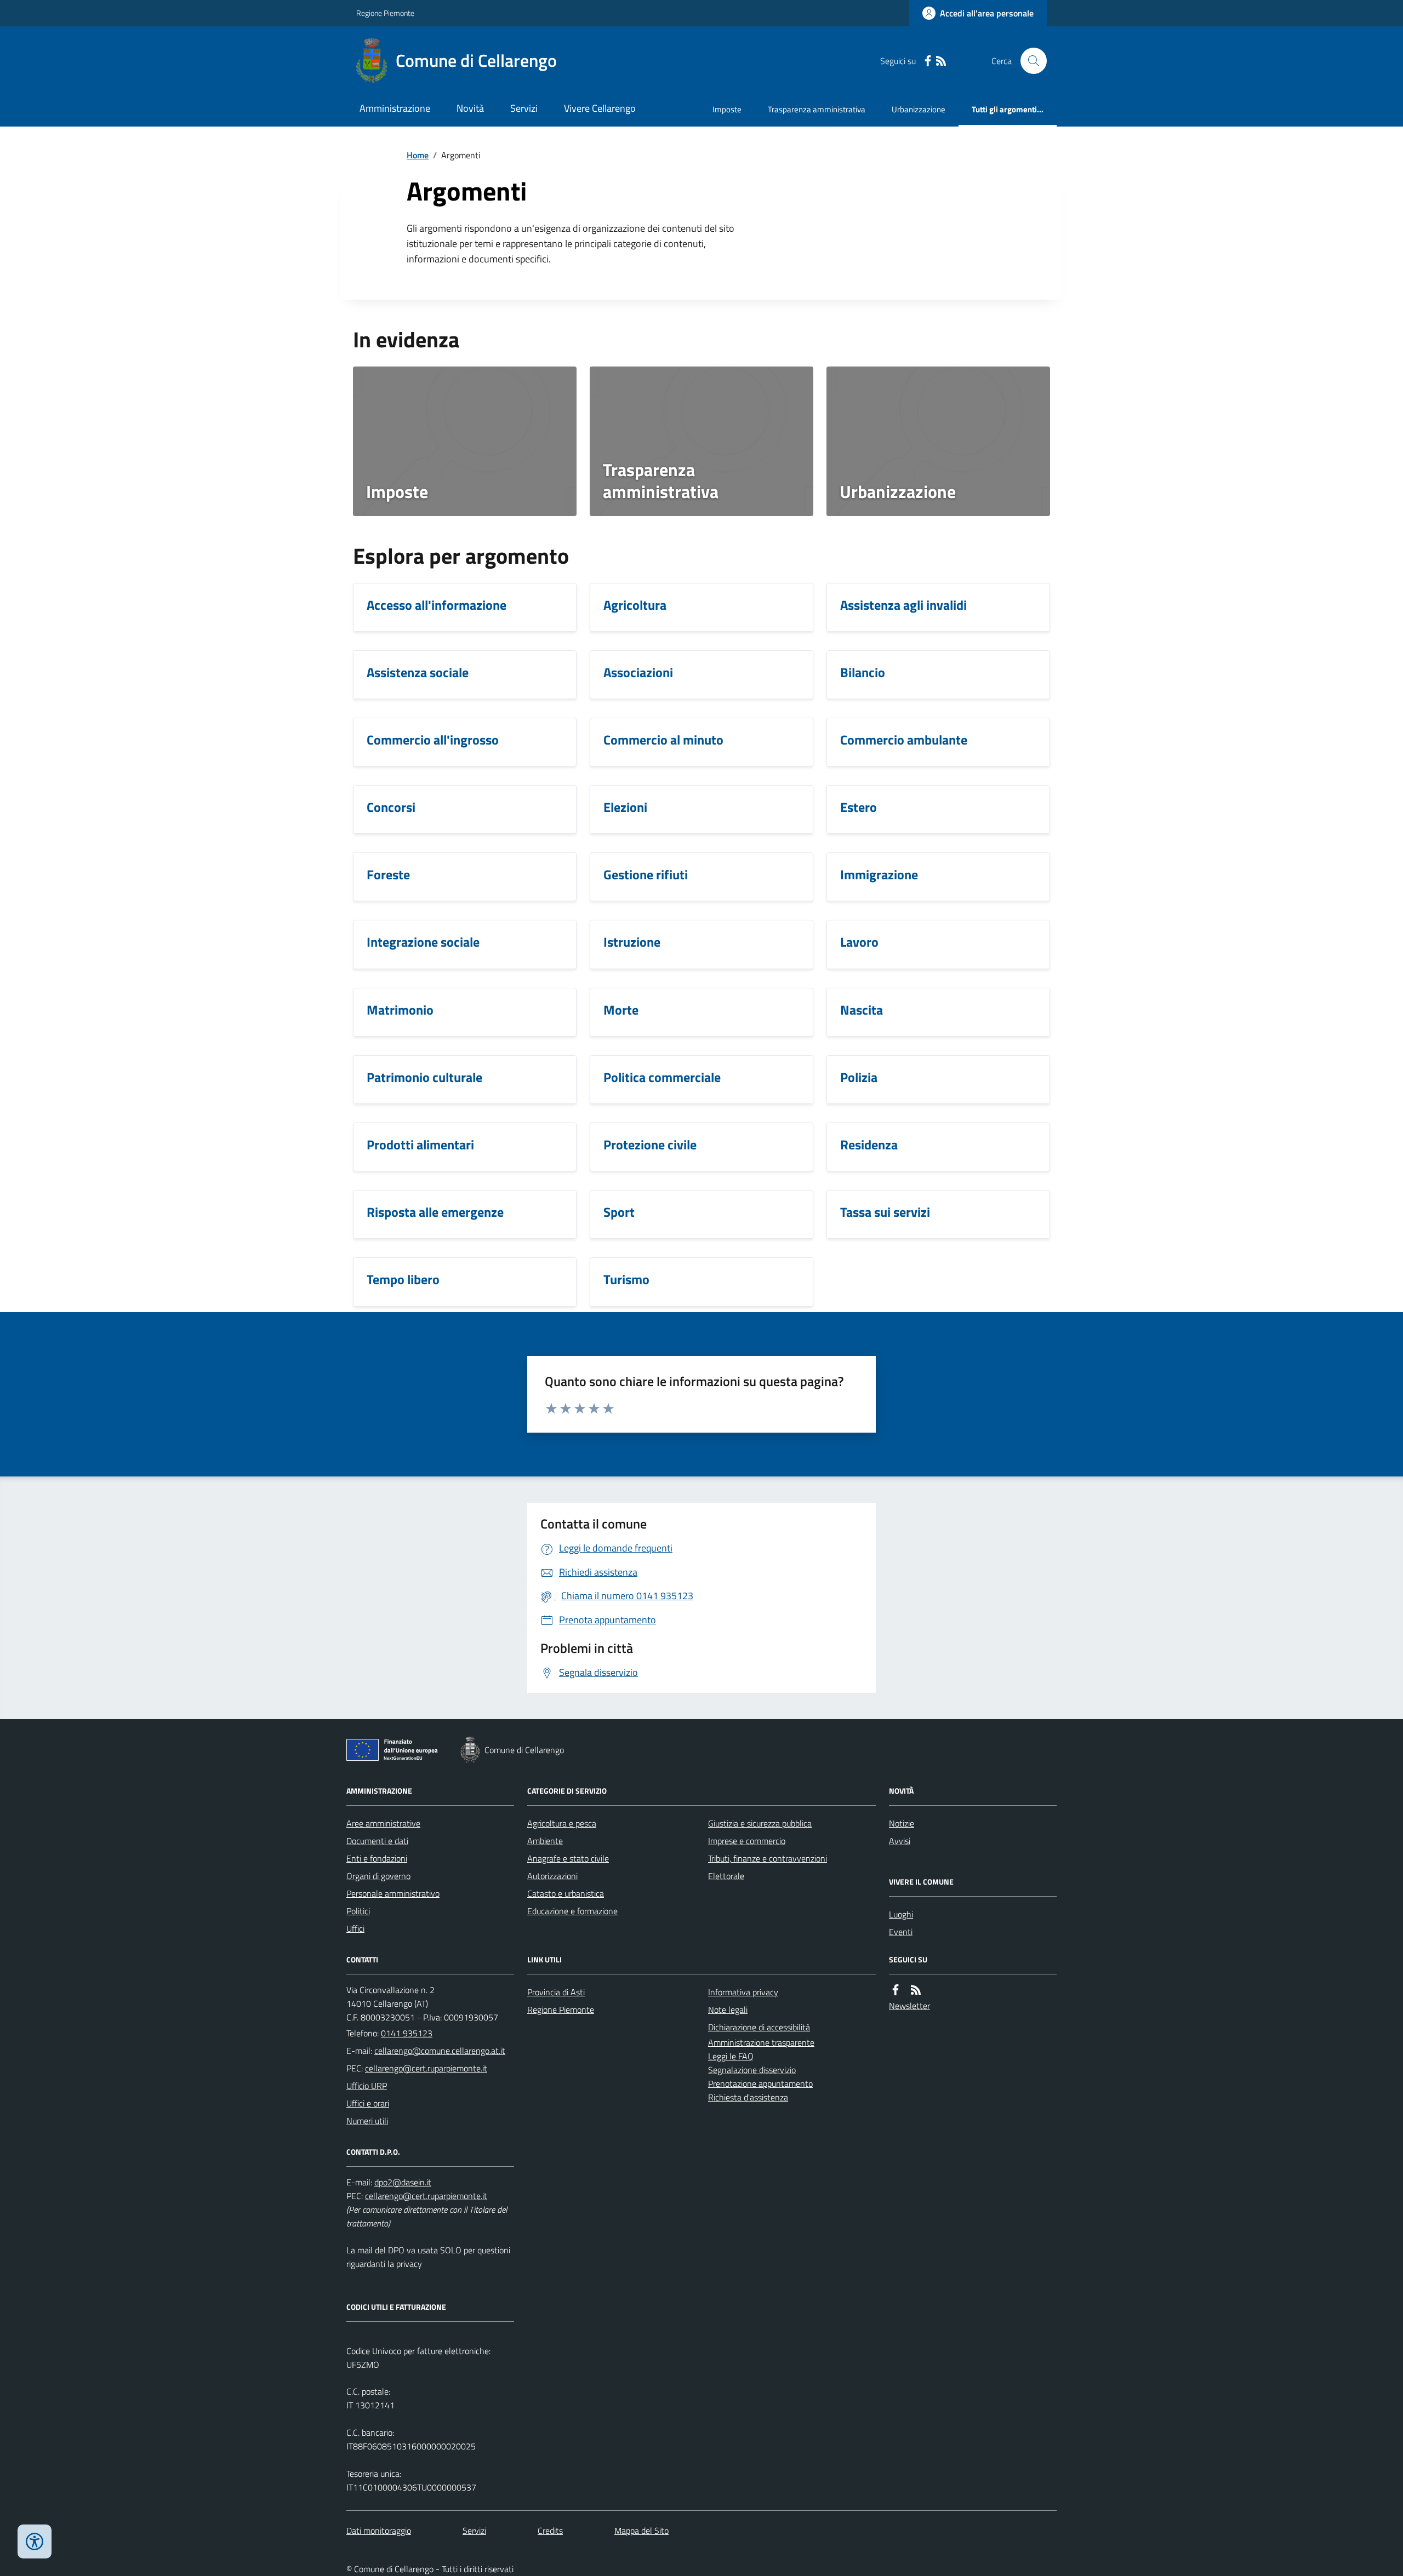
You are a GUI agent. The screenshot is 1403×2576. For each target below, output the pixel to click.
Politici (358, 1911)
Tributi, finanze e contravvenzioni (768, 1858)
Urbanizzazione (919, 109)
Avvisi (900, 1841)
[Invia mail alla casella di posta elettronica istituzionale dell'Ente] (440, 2051)
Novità (470, 108)
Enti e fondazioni (377, 1858)
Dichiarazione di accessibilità (759, 2027)
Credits (550, 2531)
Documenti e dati (377, 1841)
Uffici (355, 1928)
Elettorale (726, 1876)
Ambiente (545, 1841)
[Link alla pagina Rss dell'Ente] (916, 1990)
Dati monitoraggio (379, 2531)
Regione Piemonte (385, 13)
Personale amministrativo (393, 1893)
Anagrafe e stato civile (568, 1858)
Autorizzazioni (552, 1876)
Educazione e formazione (572, 1911)
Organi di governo (378, 1876)
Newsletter (909, 2006)
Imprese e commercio (747, 1841)
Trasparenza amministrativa (817, 109)
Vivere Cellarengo (600, 108)
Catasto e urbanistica (566, 1893)
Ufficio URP (367, 2086)
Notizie (902, 1823)
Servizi (524, 108)
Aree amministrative (383, 1823)
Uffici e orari (368, 2103)
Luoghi (901, 1914)
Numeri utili (367, 2121)
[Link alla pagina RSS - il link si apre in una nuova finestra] (941, 61)
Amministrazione (395, 108)
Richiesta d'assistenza (748, 2097)
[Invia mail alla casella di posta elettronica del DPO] (403, 2182)
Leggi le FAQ (731, 2056)
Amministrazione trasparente (761, 2042)
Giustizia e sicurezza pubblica (760, 1823)
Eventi (901, 1932)
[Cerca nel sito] (1029, 61)
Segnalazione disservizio (752, 2070)
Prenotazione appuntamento (760, 2083)
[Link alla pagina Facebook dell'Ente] (896, 1990)
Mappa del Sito (641, 2531)
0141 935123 (407, 2033)
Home (418, 155)
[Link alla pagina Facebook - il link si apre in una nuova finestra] (928, 61)
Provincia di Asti (556, 1992)
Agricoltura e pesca (562, 1823)
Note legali (728, 2010)
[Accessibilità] (35, 2541)
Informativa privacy (743, 1992)
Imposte (727, 109)
